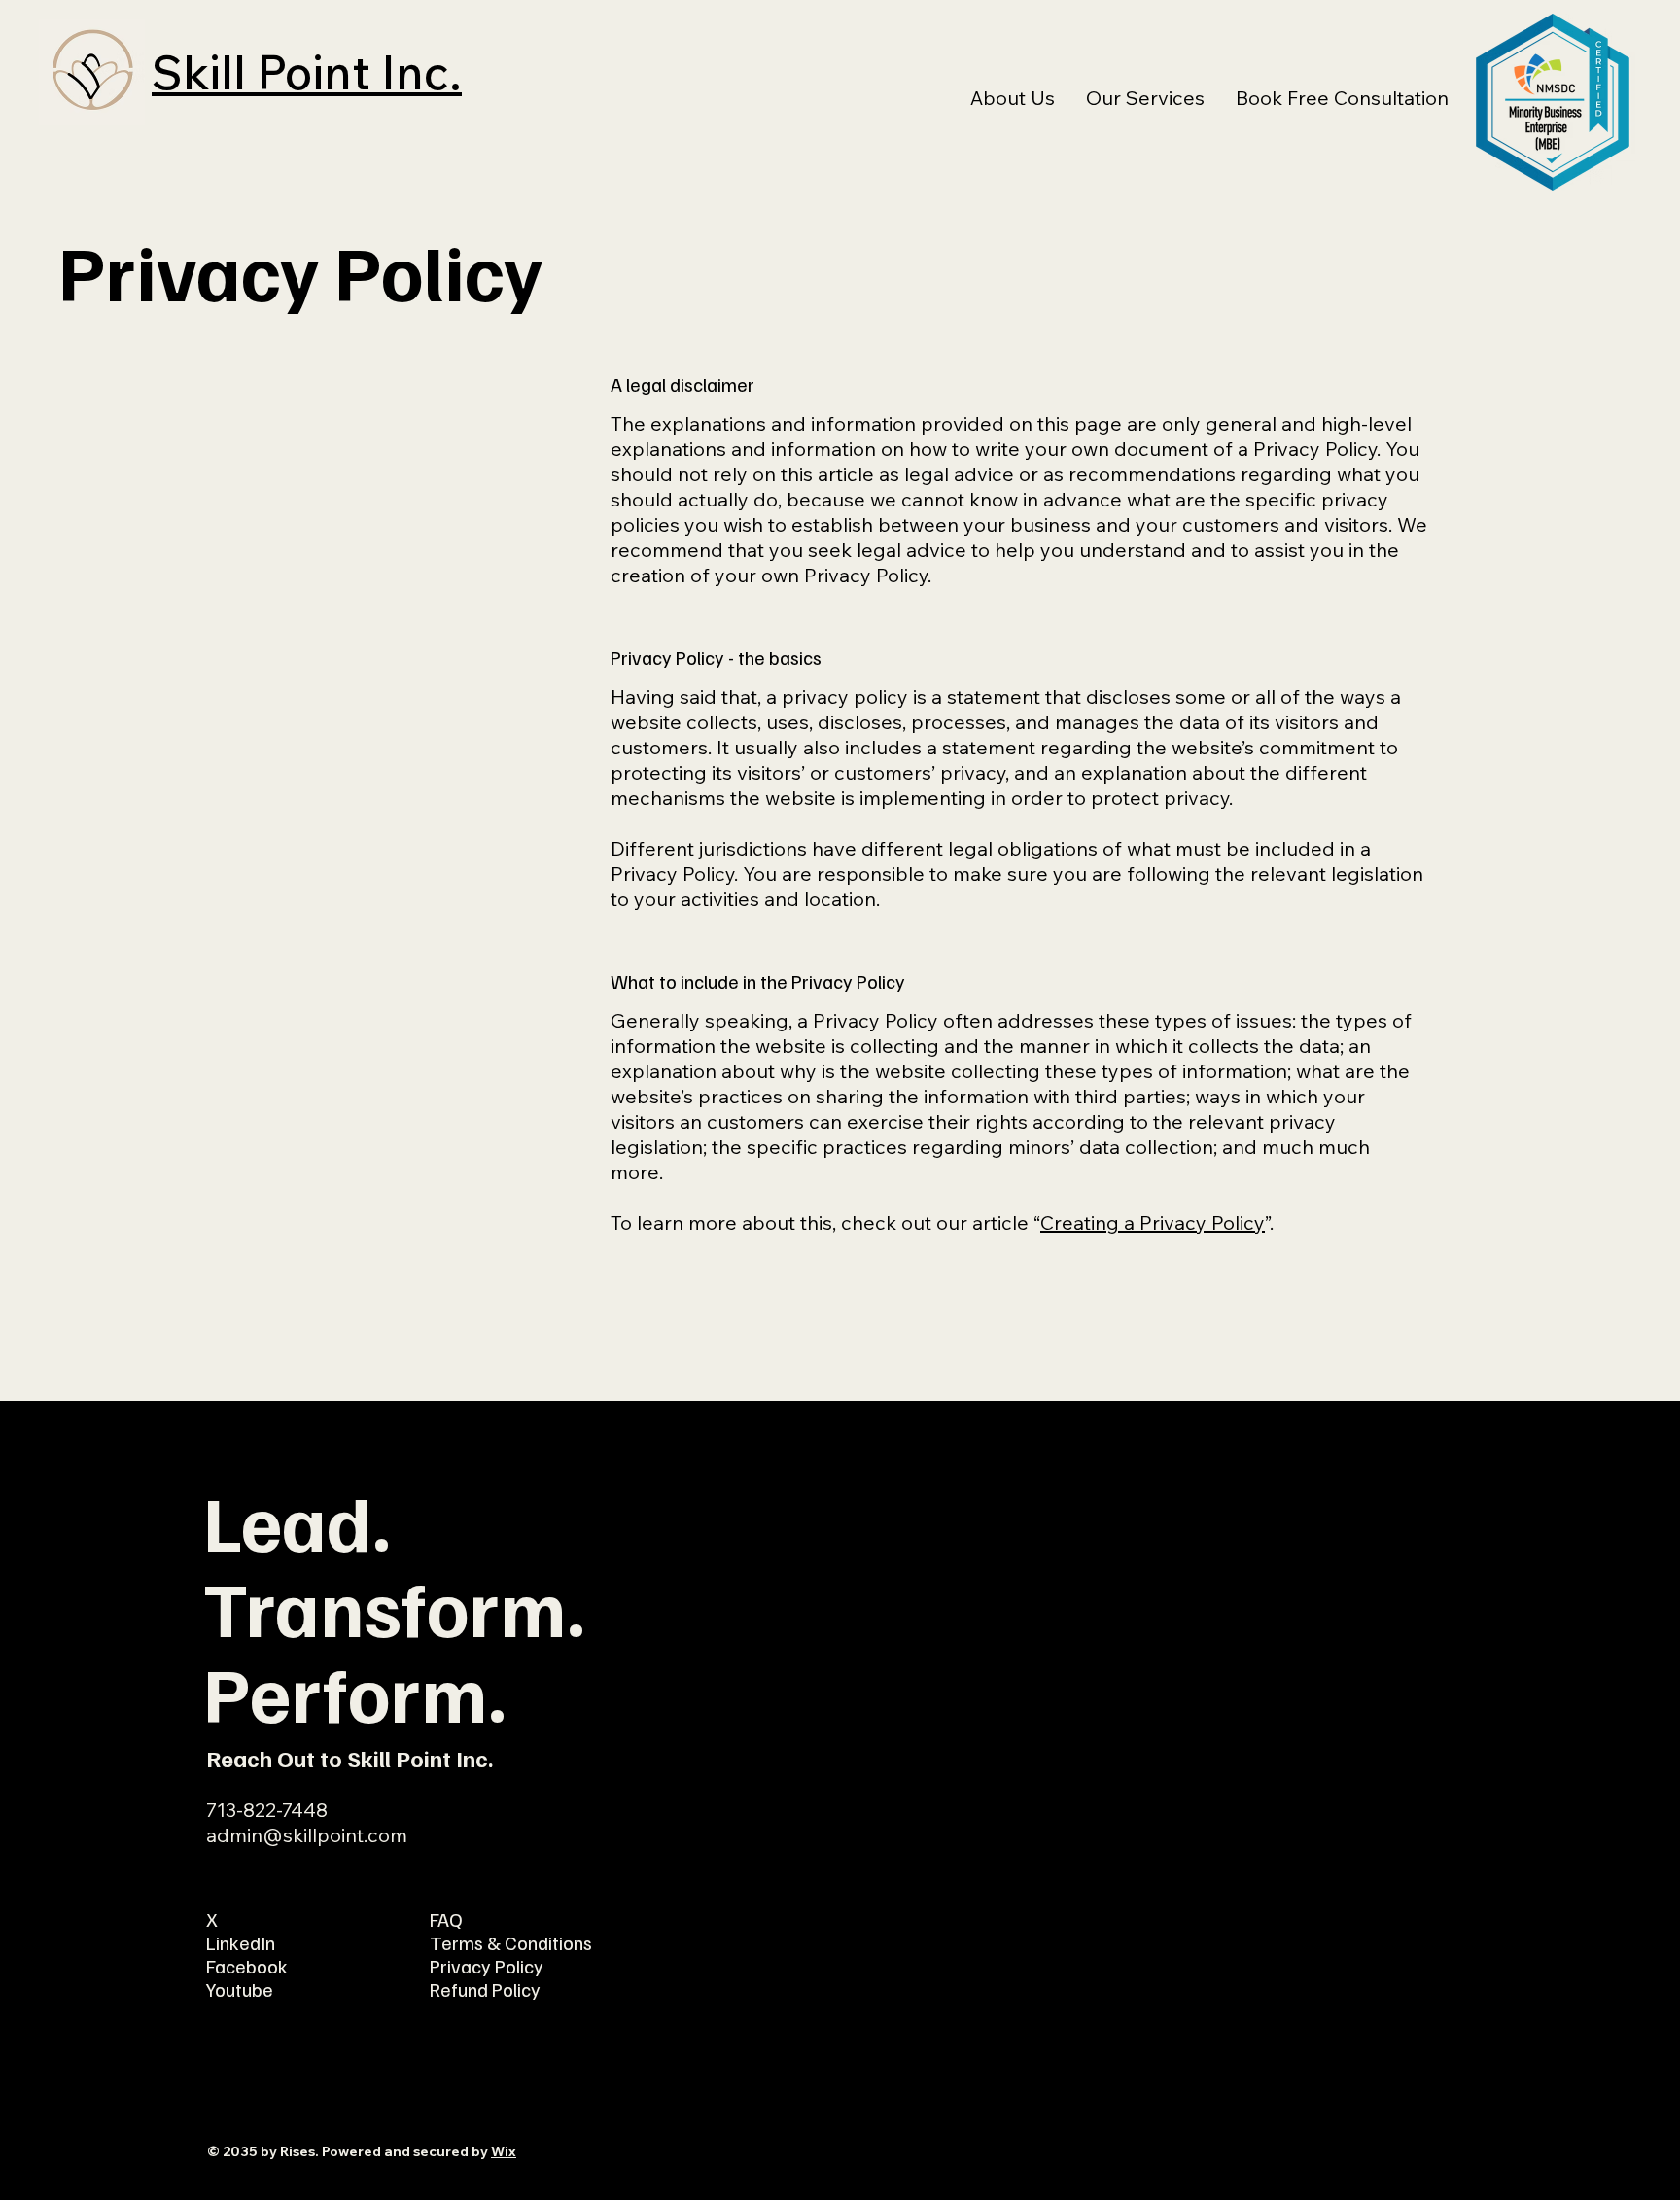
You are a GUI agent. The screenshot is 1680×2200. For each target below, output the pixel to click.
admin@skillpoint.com (307, 1835)
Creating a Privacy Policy (1153, 1222)
